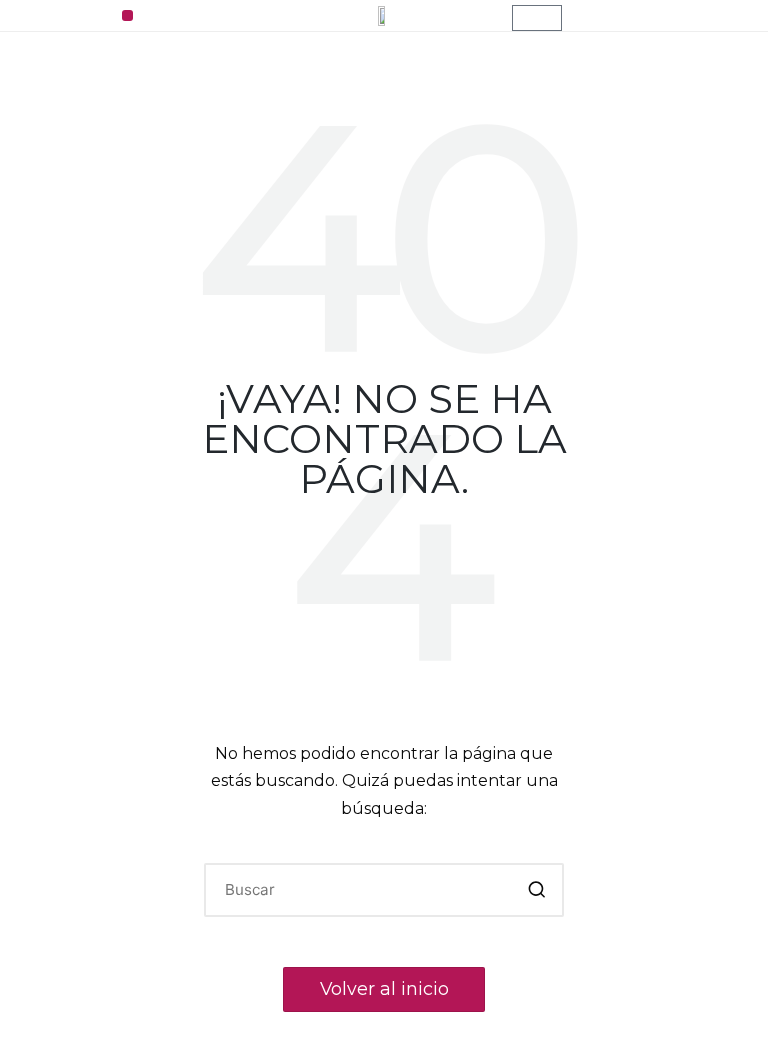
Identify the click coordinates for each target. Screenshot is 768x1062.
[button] (127, 15)
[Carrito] (537, 18)
